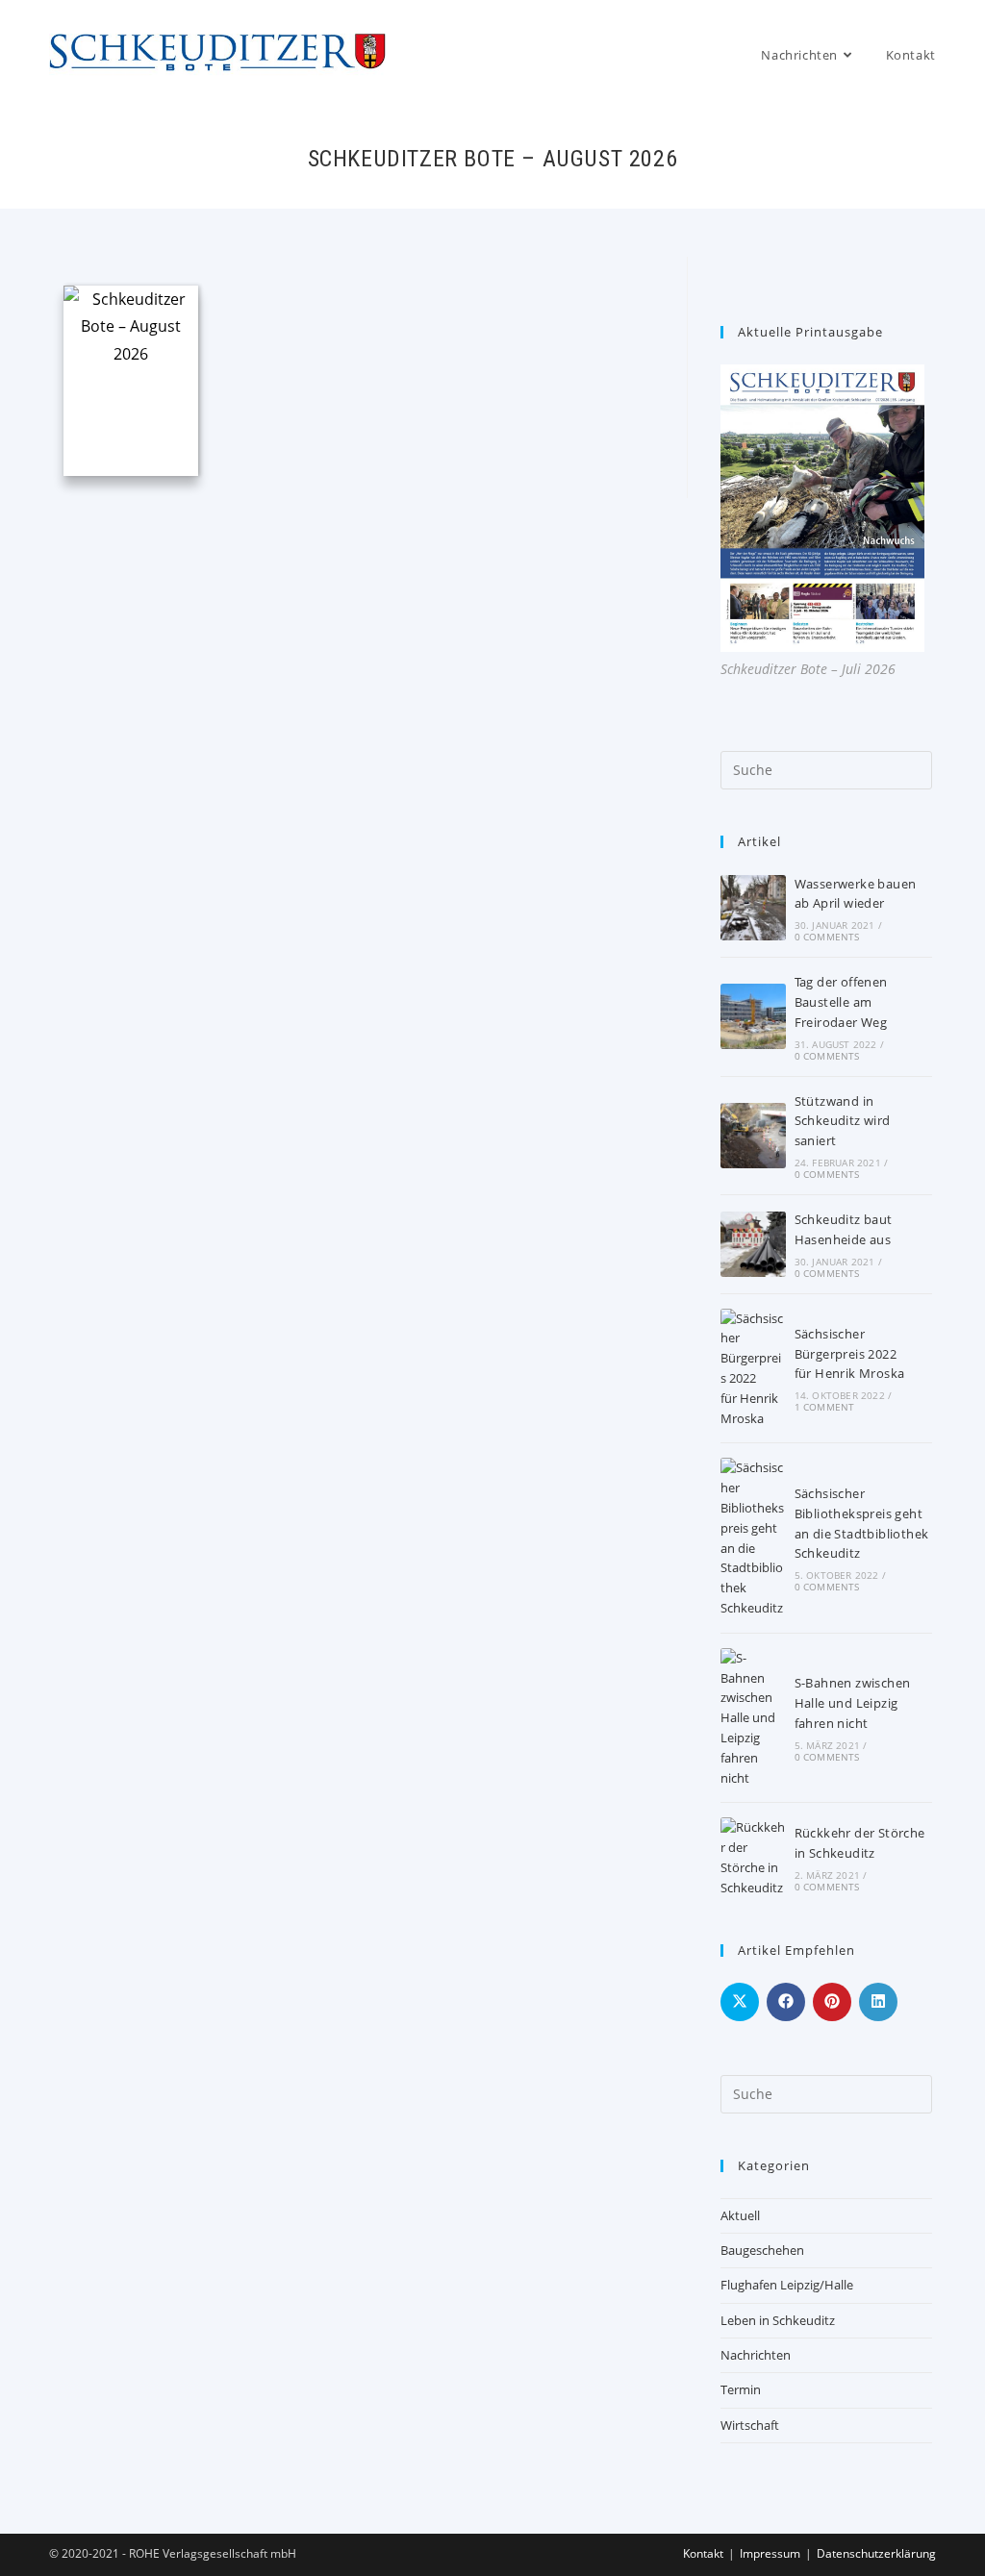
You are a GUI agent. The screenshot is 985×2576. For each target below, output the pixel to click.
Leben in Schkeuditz (778, 2320)
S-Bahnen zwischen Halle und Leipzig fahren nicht (853, 1703)
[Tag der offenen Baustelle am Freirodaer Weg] (753, 1016)
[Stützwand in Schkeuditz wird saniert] (753, 1136)
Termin (741, 2389)
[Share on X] (740, 2002)
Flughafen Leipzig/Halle (787, 2285)
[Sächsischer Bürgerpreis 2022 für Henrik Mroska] (753, 1369)
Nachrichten (756, 2355)
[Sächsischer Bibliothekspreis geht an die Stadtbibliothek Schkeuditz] (753, 1538)
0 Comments (827, 937)
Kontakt (703, 2553)
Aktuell (740, 2215)
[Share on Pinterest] (832, 2002)
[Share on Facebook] (786, 2002)
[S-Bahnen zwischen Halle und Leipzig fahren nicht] (753, 1718)
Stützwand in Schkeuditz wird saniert (843, 1121)
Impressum (770, 2553)
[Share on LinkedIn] (878, 2002)
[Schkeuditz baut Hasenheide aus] (753, 1244)
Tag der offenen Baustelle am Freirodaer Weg (841, 1002)
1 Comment (825, 1407)
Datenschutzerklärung (876, 2553)
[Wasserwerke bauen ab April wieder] (753, 908)
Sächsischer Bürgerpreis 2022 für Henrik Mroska (850, 1354)
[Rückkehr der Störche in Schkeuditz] (753, 1857)
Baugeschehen (762, 2250)
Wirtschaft (750, 2425)
